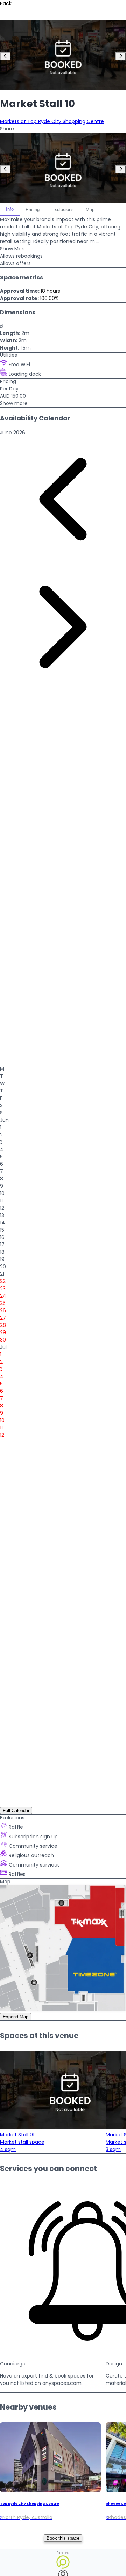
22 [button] (3, 1281)
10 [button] (2, 1193)
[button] (13, 433)
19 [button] (2, 1259)
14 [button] (2, 1223)
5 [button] (1, 1157)
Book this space (63, 2538)
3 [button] (1, 1142)
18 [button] (2, 1252)
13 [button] (2, 1215)
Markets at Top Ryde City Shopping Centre (52, 121)
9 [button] (2, 1186)
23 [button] (3, 1289)
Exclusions (63, 209)
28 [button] (3, 1325)
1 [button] (1, 1127)
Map (90, 209)
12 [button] (2, 1208)
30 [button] (3, 1340)
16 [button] (2, 1237)
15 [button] (2, 1230)
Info (10, 209)
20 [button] (3, 1267)
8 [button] (2, 1179)
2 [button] (1, 1135)
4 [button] (2, 1149)
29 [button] (3, 1332)
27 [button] (3, 1318)
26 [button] (3, 1310)
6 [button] (2, 1164)
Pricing (33, 209)
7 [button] (2, 1171)
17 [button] (2, 1245)
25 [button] (3, 1303)
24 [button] (3, 1296)
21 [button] (2, 1274)
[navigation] (5, 56)
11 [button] (1, 1201)
